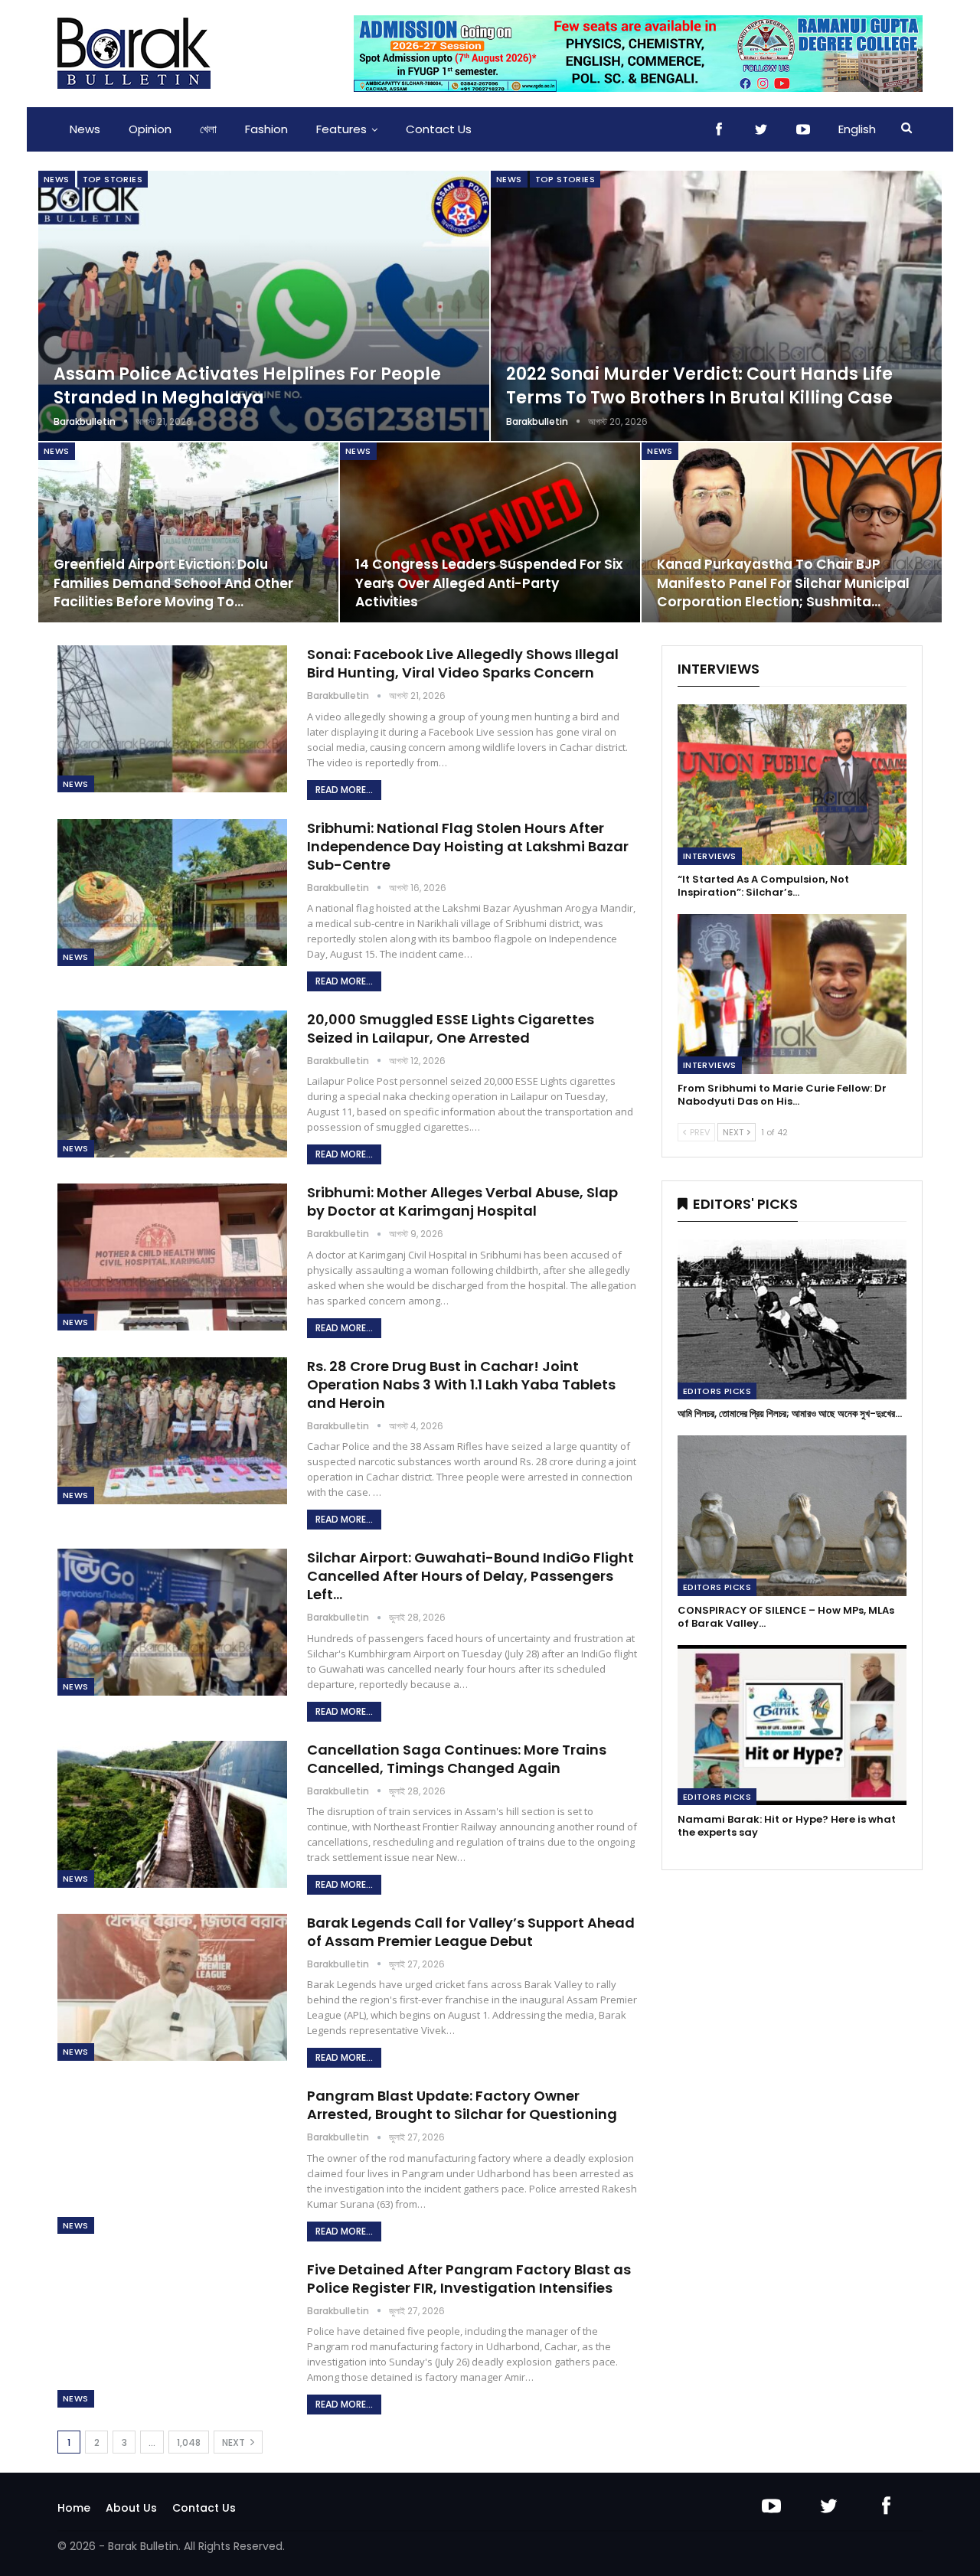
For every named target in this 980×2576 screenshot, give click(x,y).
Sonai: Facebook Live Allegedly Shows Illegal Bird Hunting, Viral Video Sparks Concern (463, 663)
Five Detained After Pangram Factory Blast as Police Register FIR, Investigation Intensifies (469, 2279)
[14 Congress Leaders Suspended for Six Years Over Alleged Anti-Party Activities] (490, 532)
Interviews (710, 856)
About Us (131, 2508)
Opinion (150, 129)
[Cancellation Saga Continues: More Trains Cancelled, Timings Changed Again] (172, 1814)
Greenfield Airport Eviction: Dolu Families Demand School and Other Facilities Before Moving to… (173, 583)
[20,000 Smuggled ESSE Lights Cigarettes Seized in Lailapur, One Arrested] (172, 1084)
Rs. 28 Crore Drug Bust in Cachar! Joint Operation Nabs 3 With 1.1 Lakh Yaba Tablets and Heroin (461, 1384)
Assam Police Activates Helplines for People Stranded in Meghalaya (247, 386)
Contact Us (439, 129)
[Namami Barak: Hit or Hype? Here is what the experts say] (792, 1725)
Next (235, 2442)
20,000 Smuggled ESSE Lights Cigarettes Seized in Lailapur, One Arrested (451, 1028)
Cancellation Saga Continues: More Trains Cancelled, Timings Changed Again (457, 1759)
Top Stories (113, 179)
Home (74, 2508)
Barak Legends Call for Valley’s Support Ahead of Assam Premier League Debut (471, 1932)
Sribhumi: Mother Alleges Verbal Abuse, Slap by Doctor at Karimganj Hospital (462, 1201)
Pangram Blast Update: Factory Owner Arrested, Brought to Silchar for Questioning (462, 2105)
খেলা (208, 129)
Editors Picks (717, 1391)
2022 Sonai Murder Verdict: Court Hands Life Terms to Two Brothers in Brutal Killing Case (699, 386)
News (85, 129)
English (857, 129)
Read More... (344, 790)
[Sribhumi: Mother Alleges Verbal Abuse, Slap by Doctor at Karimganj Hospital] (172, 1257)
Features (341, 129)
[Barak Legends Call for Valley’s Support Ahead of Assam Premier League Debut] (172, 1987)
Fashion (266, 129)
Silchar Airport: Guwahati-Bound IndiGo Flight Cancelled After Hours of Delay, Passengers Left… (470, 1576)
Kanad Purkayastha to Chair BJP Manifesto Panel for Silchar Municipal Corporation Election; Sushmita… (783, 583)
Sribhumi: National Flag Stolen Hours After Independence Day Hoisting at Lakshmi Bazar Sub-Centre (468, 846)
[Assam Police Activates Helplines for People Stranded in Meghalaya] (264, 306)
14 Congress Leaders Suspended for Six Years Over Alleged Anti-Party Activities (489, 583)
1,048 (189, 2442)
